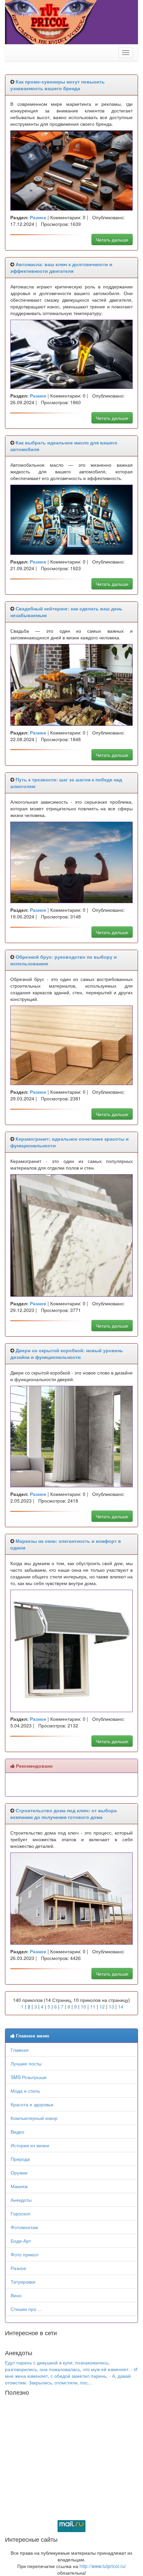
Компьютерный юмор (34, 2118)
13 (111, 2007)
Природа (20, 2159)
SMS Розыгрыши (29, 2077)
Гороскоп (21, 2213)
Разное (18, 2268)
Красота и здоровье (32, 2104)
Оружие (19, 2173)
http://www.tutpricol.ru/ (103, 2566)
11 (93, 2007)
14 (121, 2007)
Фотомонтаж (24, 2227)
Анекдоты (21, 2200)
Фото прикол (24, 2254)
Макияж (19, 2186)
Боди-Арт (21, 2241)
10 (83, 2007)
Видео (17, 2132)
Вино (16, 2295)
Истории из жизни (30, 2145)
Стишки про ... (26, 2309)
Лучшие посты (26, 2063)
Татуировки (23, 2282)
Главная (20, 2050)
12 (102, 2007)
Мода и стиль (25, 2091)
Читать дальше (112, 240)
